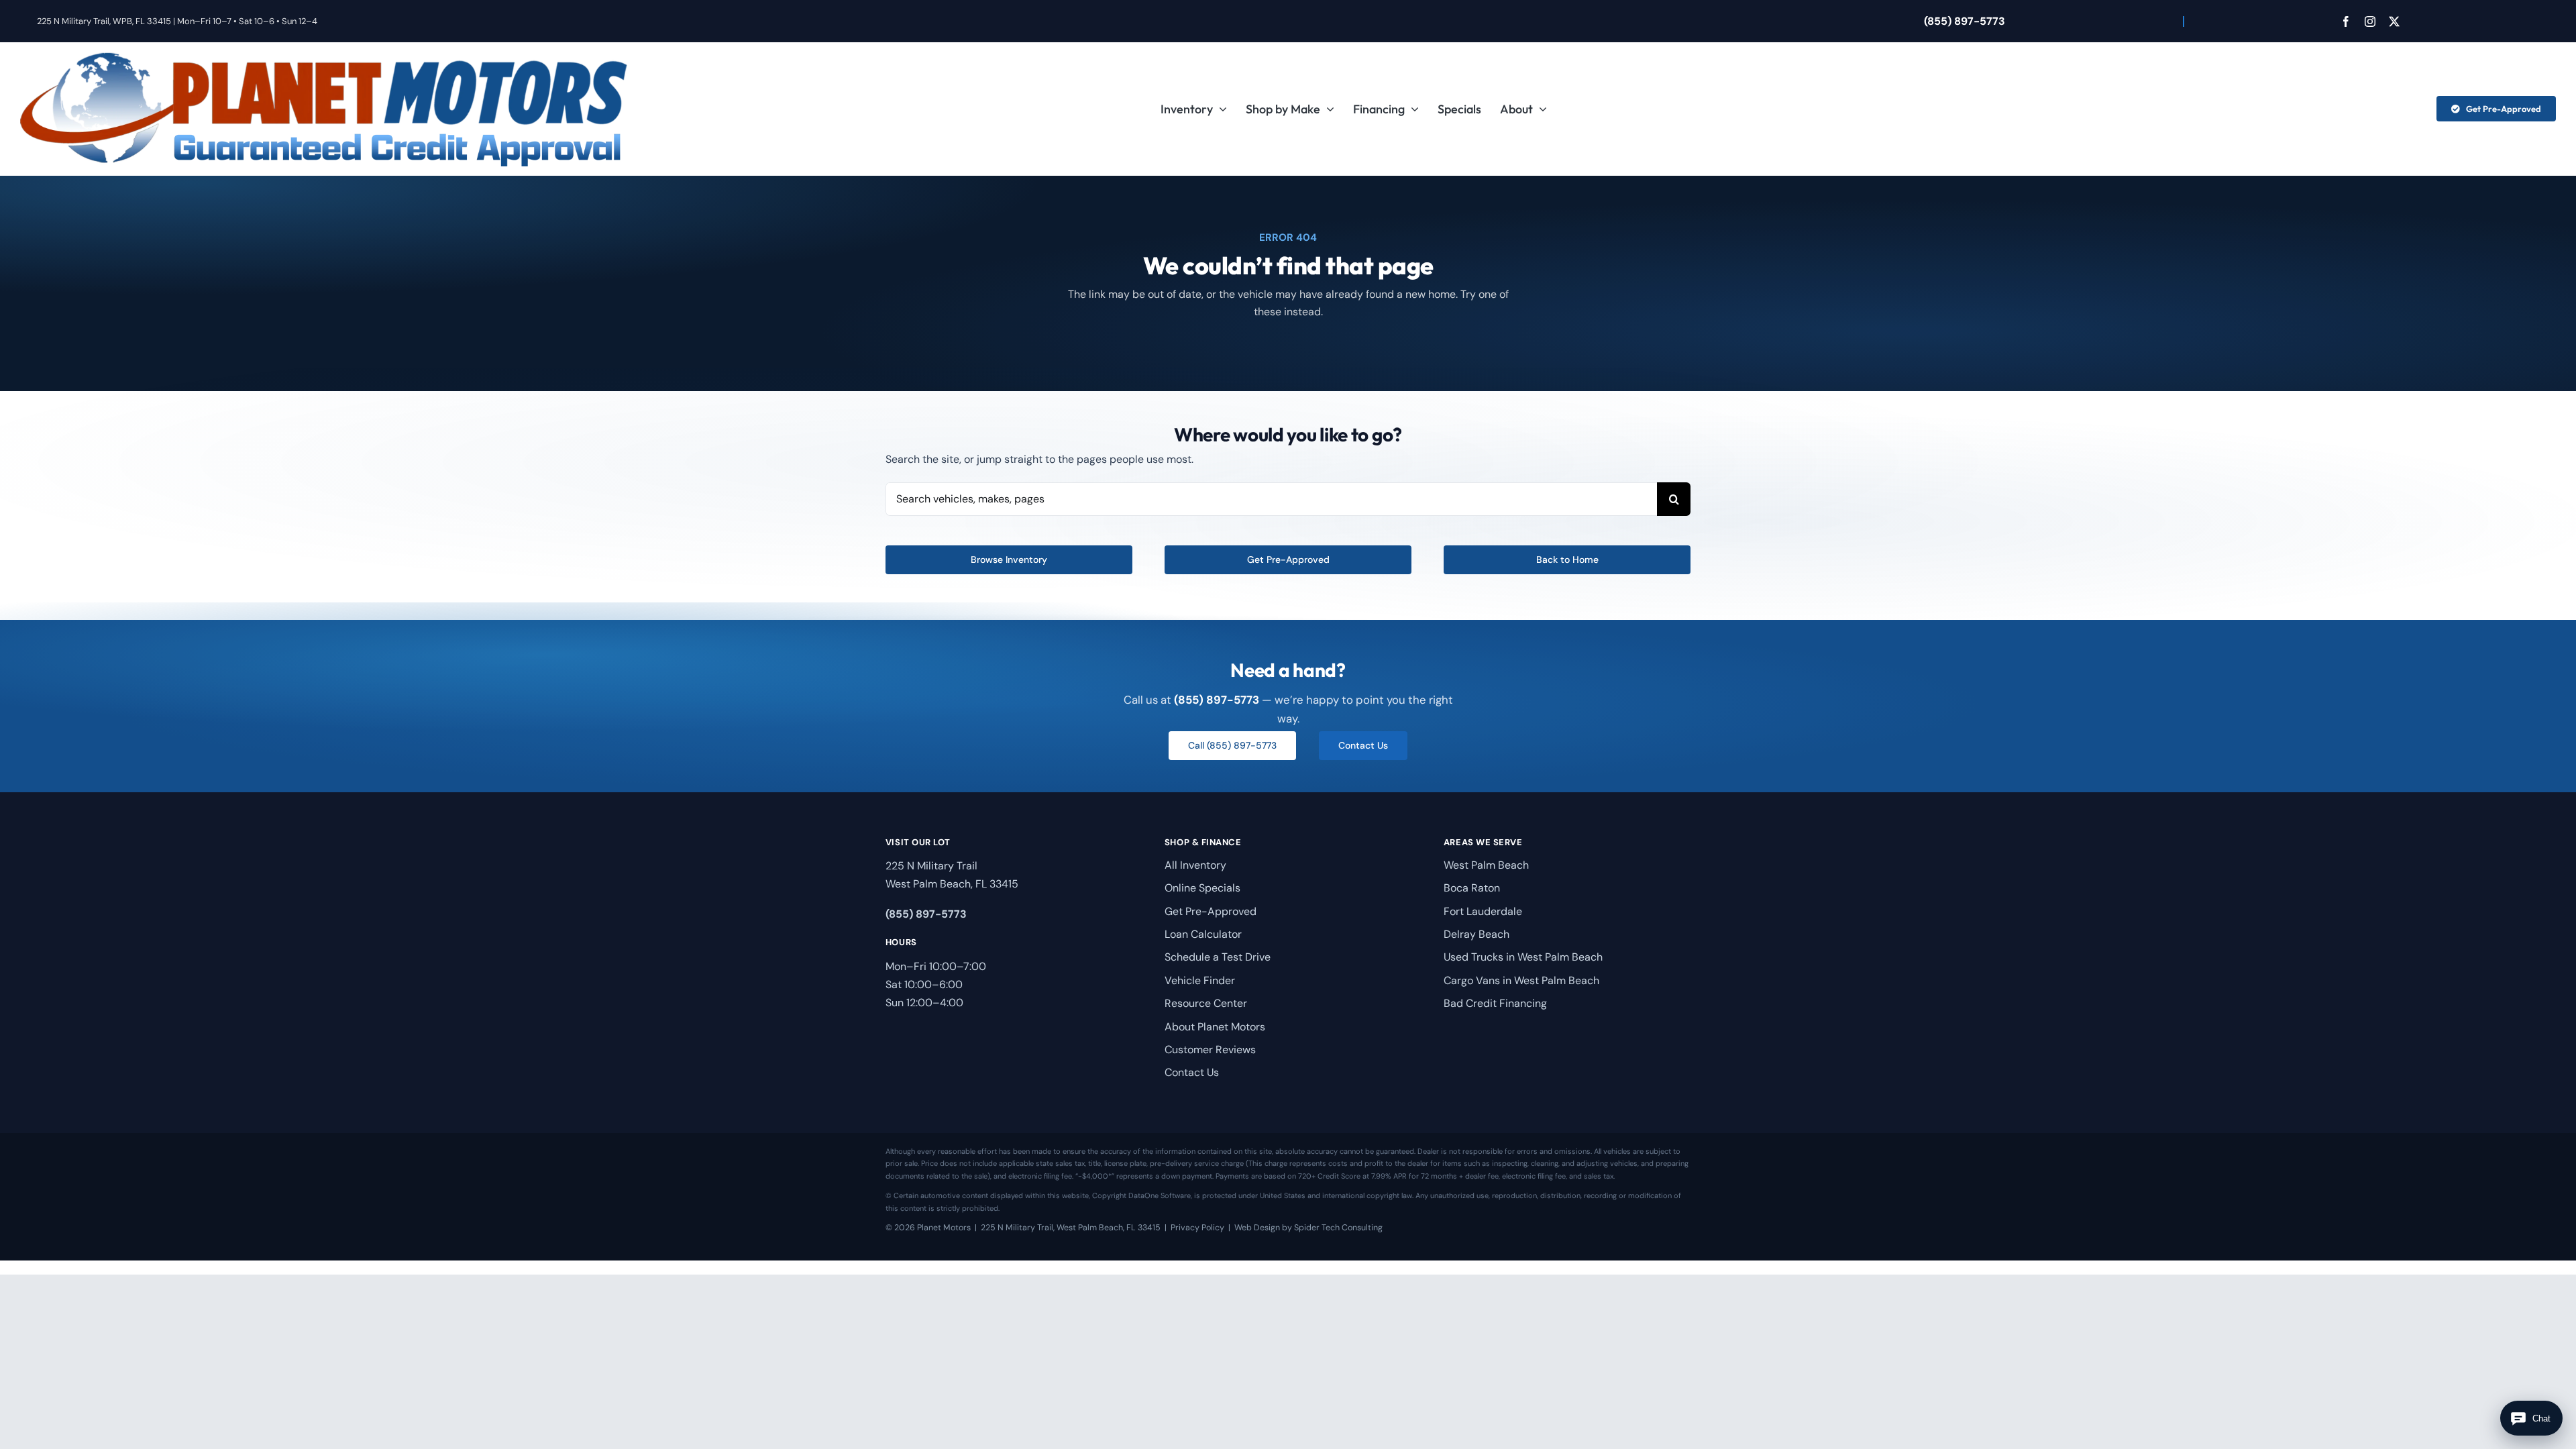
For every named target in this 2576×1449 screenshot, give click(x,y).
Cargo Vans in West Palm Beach (1521, 980)
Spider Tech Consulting (1338, 1228)
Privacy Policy (1197, 1228)
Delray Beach (1477, 934)
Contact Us (1192, 1072)
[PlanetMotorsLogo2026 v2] (324, 57)
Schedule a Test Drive (1218, 957)
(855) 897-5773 (1965, 21)
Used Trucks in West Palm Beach (1523, 957)
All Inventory (1195, 865)
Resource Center (1206, 1003)
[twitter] (2394, 21)
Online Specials (1202, 888)
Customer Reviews (1210, 1050)
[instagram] (2370, 21)
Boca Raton (1472, 888)
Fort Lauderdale (1483, 911)
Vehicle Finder (1200, 980)
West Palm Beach (1486, 865)
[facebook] (2346, 21)
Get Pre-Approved (1211, 911)
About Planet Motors (1215, 1027)
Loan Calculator (1203, 934)
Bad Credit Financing (1495, 1003)
